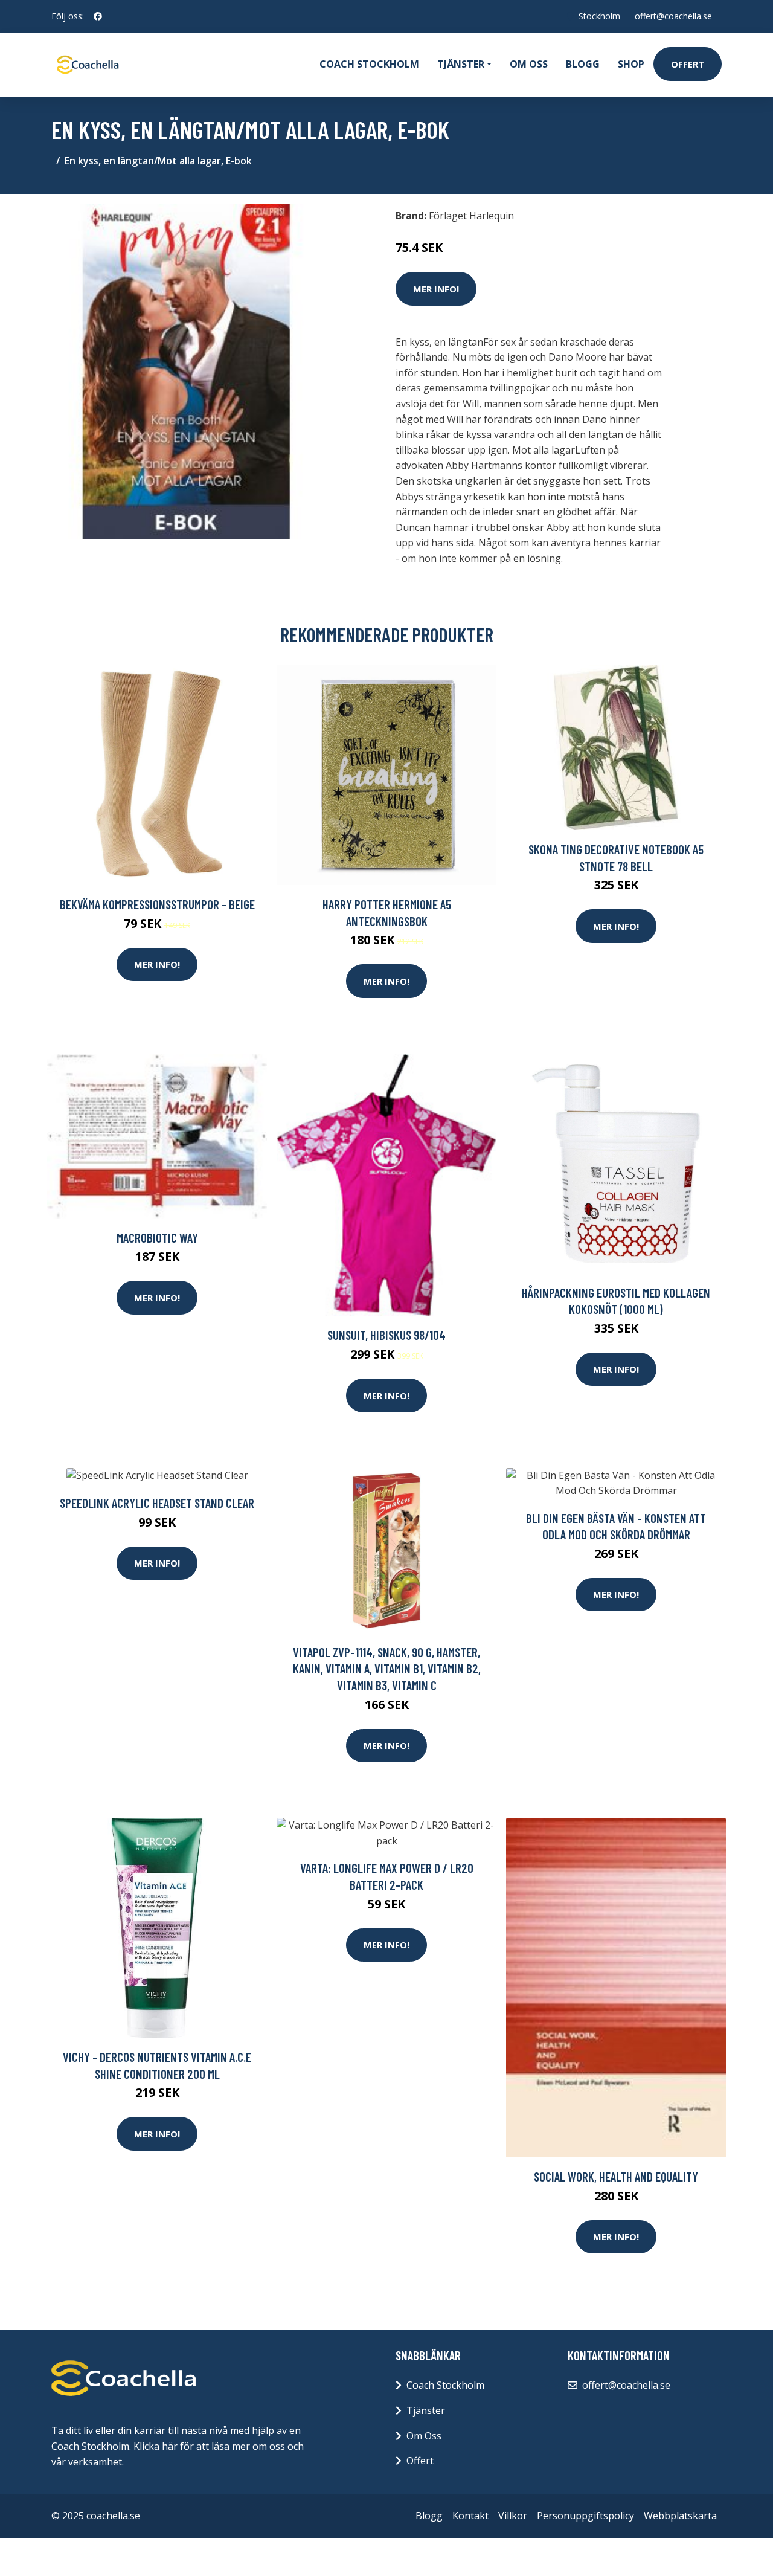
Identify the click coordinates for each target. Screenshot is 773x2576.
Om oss (529, 64)
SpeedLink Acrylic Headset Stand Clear (157, 1503)
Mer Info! (436, 289)
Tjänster (426, 2410)
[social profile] (98, 16)
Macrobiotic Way (157, 1238)
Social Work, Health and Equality (616, 2176)
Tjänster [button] (461, 64)
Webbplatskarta (680, 2516)
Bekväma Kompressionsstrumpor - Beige (157, 904)
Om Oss (424, 2436)
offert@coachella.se (673, 16)
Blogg (583, 64)
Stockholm (599, 16)
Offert (688, 64)
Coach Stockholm (369, 64)
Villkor (513, 2516)
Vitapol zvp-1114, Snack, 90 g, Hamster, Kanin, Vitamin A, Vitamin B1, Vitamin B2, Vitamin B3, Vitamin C (387, 1669)
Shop (631, 64)
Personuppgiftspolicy (585, 2516)
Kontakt (470, 2516)
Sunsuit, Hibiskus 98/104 (386, 1335)
